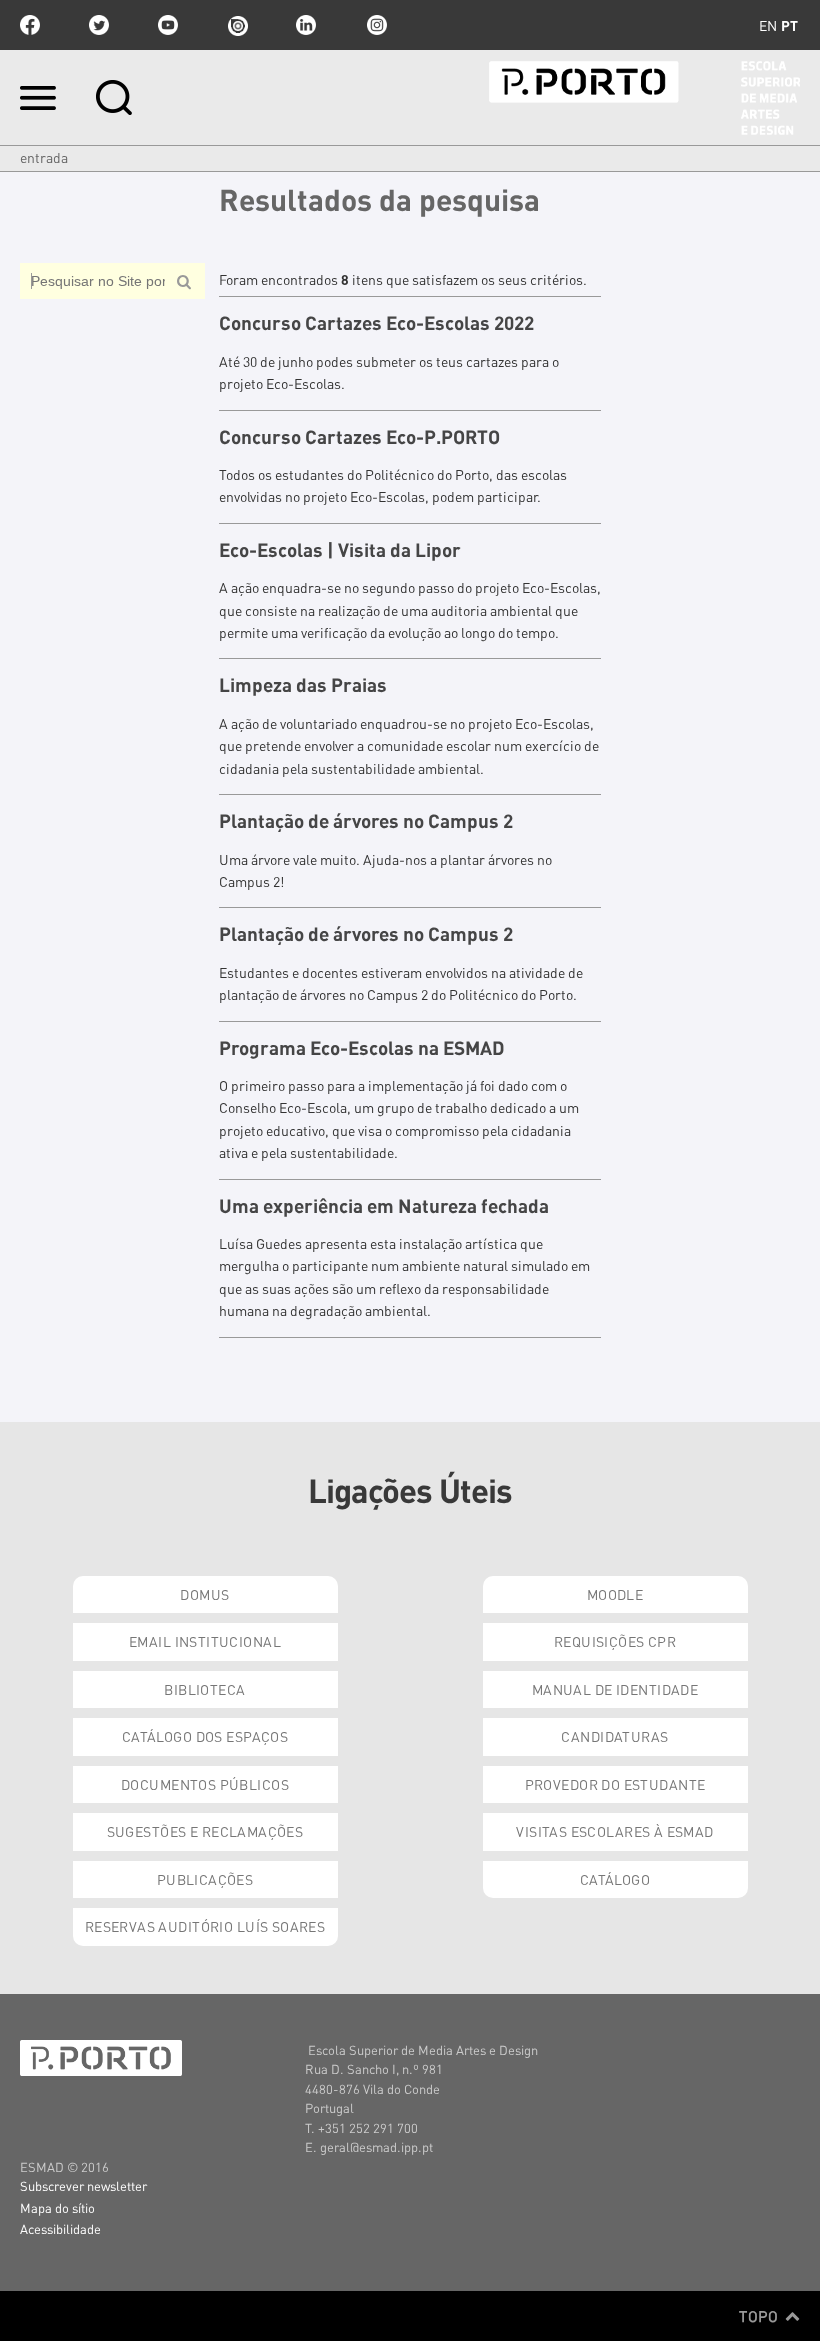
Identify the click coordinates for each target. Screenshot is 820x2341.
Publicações (205, 1879)
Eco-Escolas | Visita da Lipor (340, 550)
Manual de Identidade (615, 1689)
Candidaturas (614, 1736)
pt (789, 25)
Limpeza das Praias (303, 685)
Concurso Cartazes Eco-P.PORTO (359, 437)
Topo (760, 2316)
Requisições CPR (615, 1641)
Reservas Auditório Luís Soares (205, 1926)
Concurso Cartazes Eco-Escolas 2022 (376, 323)
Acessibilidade (60, 2228)
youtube (168, 25)
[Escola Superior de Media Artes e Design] (644, 98)
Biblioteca (204, 1689)
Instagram (375, 25)
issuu (237, 25)
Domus (204, 1594)
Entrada (44, 157)
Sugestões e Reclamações (205, 1831)
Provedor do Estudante (615, 1784)
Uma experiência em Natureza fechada (384, 1206)
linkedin (306, 25)
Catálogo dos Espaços (205, 1736)
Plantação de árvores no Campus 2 (366, 821)
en (768, 25)
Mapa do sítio (57, 2207)
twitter (99, 25)
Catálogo (615, 1879)
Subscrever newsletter (83, 2185)
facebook (30, 25)
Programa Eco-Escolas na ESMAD (362, 1048)
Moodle (615, 1594)
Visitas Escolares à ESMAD (615, 1831)
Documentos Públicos (205, 1784)
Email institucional (205, 1641)
